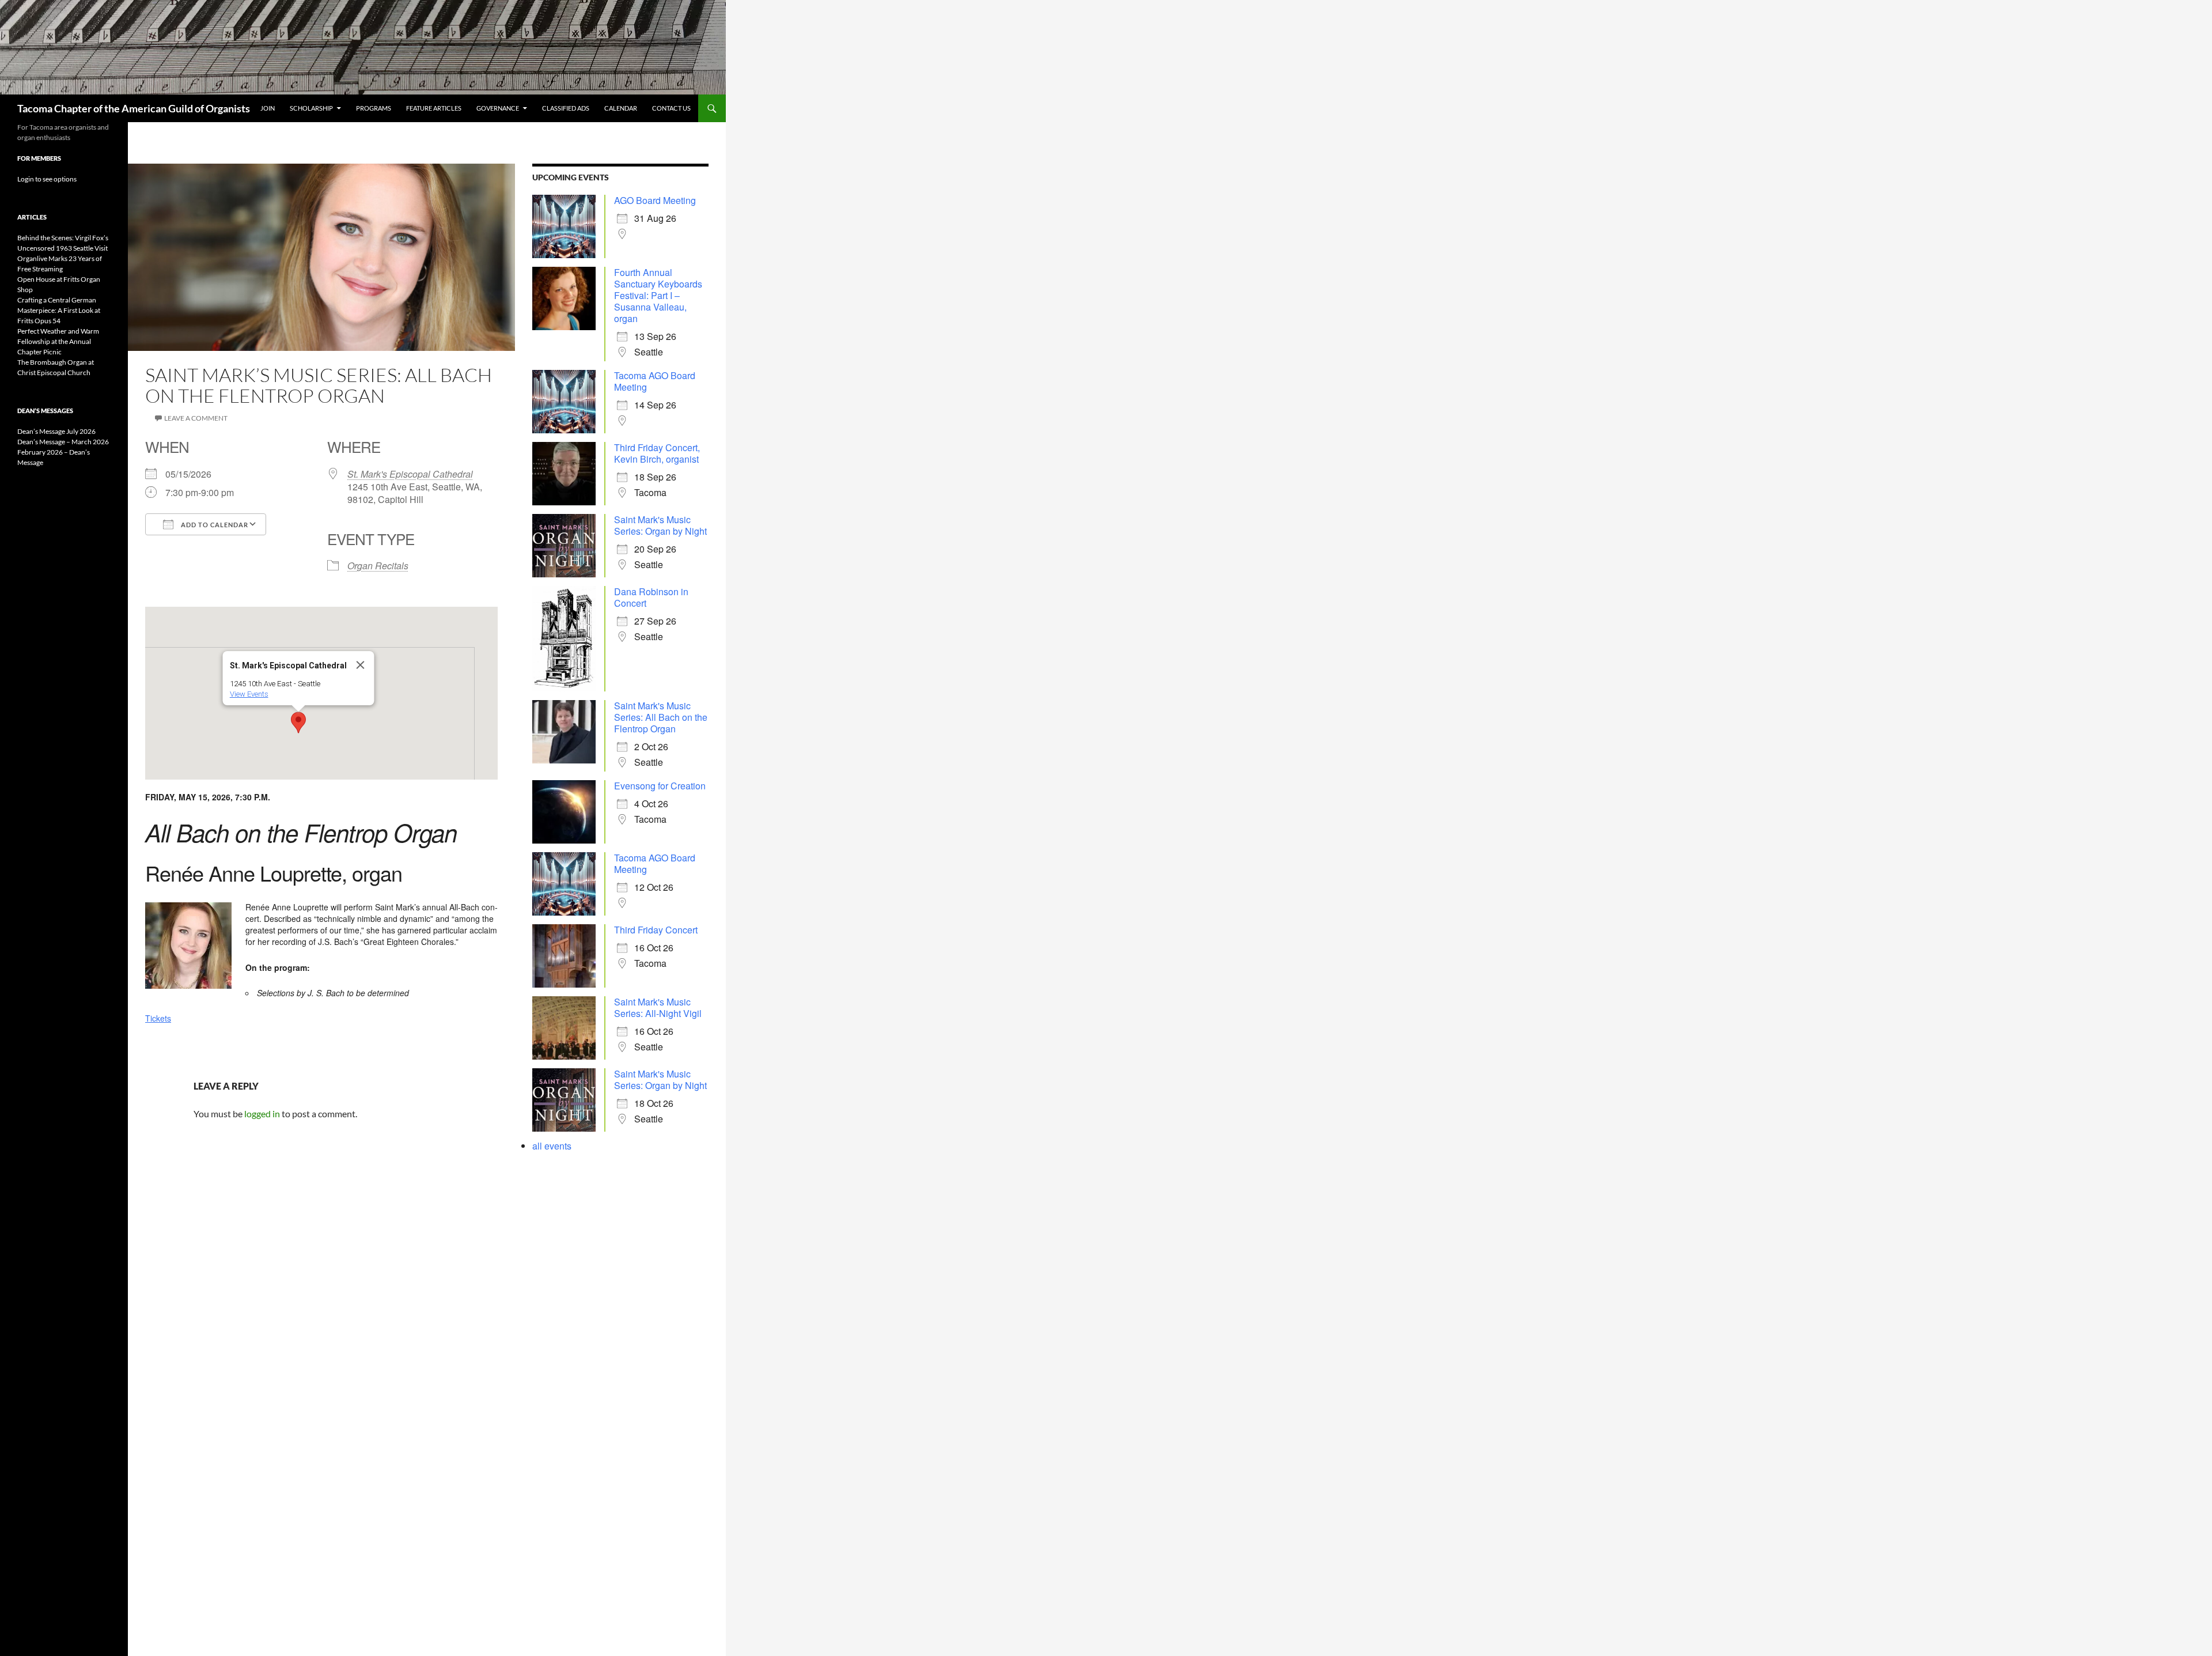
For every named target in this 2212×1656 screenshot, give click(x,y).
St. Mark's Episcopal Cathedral (410, 474)
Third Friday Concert (656, 930)
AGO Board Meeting (655, 200)
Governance (498, 108)
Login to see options (47, 179)
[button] (298, 723)
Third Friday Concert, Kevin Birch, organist (657, 453)
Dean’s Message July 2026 (56, 431)
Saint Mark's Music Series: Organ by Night (660, 525)
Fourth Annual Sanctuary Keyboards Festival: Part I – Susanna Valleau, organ (658, 295)
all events (552, 1146)
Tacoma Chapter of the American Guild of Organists (134, 108)
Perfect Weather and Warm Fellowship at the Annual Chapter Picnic (58, 341)
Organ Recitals (378, 566)
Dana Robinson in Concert (651, 597)
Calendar (621, 108)
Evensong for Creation (660, 786)
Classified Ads (566, 108)
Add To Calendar (214, 525)
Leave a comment (196, 418)
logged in (262, 1114)
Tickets (158, 1018)
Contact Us (671, 108)
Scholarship (311, 108)
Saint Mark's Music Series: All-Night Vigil (658, 1007)
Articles (32, 217)
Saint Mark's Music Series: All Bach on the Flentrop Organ (661, 717)
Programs (374, 108)
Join (268, 108)
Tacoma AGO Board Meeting (655, 381)
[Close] (361, 665)
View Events (249, 694)
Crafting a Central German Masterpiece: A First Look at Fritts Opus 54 (59, 310)
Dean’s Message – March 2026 (63, 442)
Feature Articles (434, 108)
